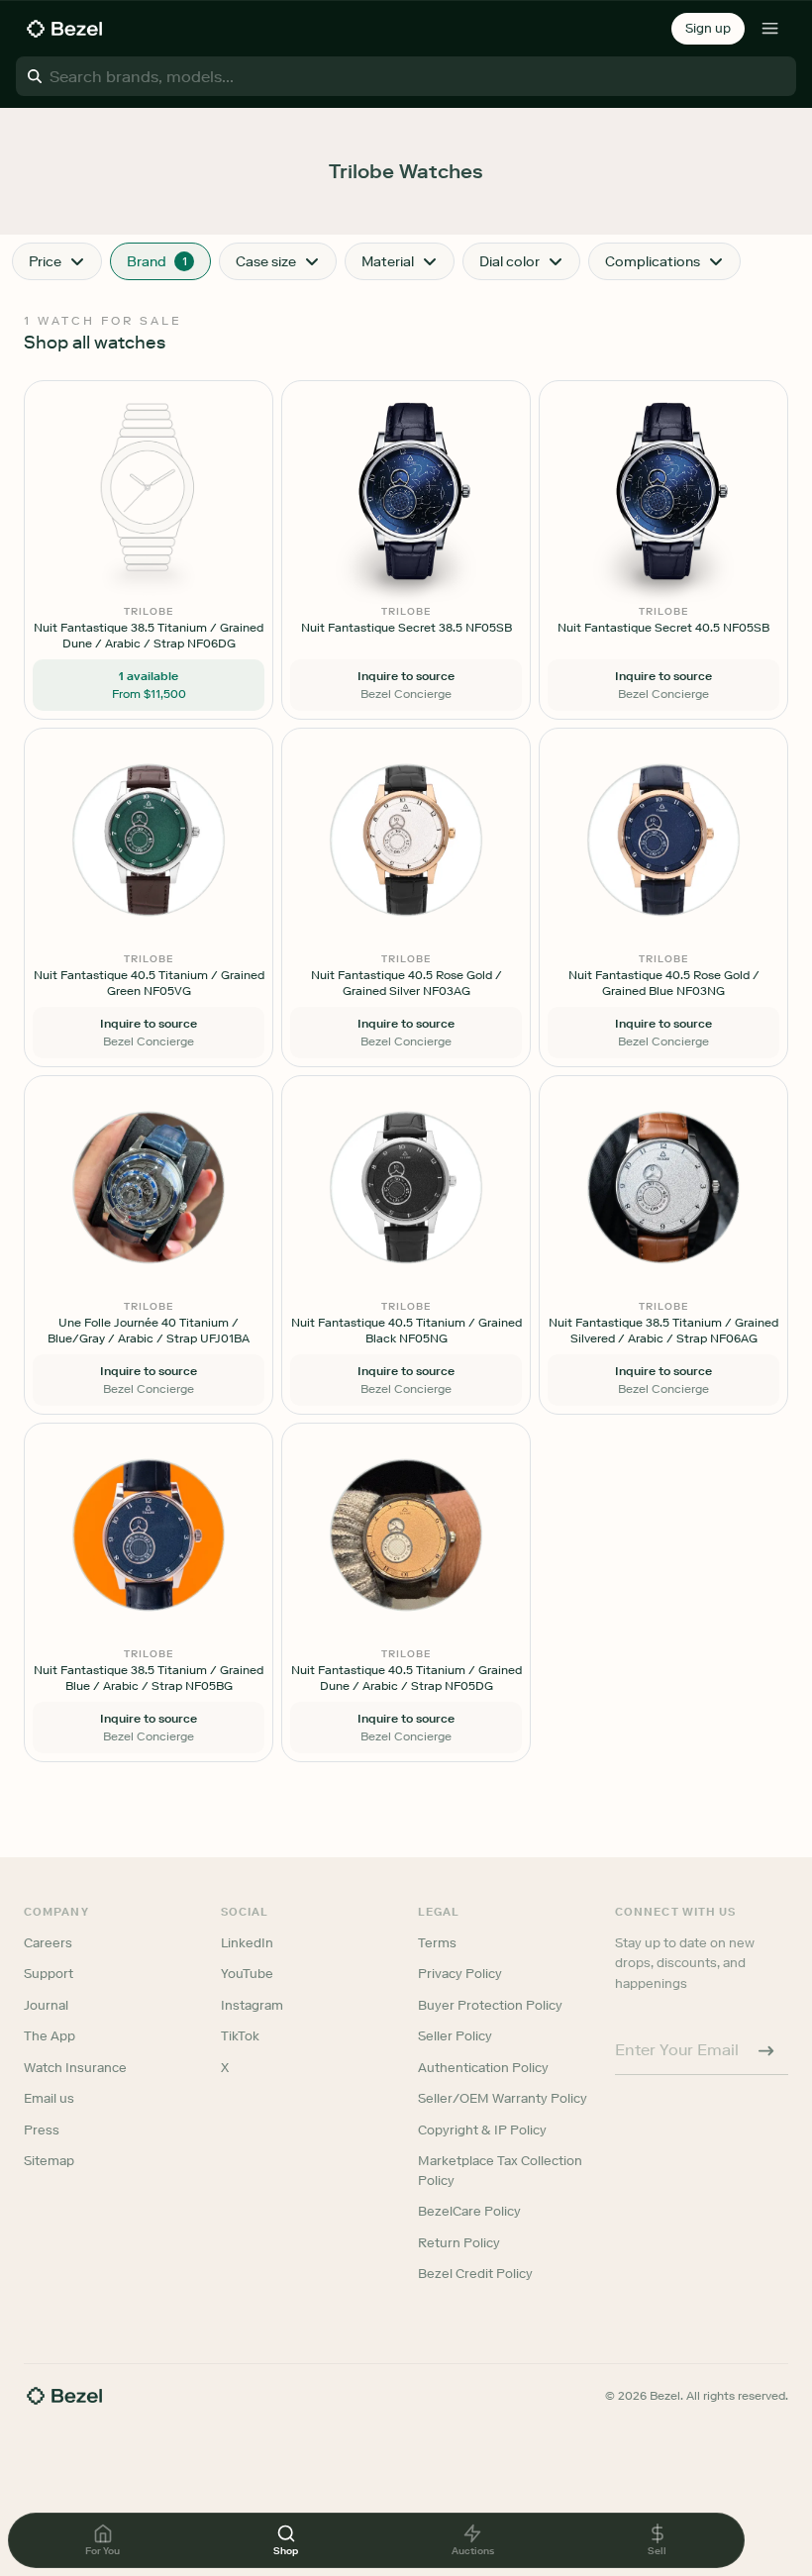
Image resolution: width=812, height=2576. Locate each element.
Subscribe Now (301, 1375)
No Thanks (301, 1426)
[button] (301, 1189)
